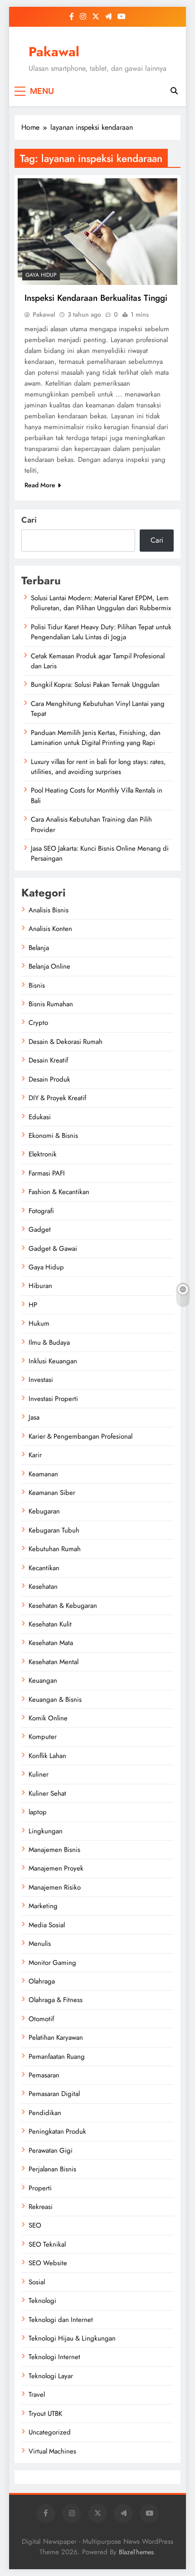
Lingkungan (46, 1831)
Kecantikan (44, 1568)
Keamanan (43, 1474)
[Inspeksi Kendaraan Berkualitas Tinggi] (97, 232)
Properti (40, 2188)
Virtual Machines (52, 2451)
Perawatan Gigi (51, 2150)
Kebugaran (44, 1511)
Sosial (37, 2282)
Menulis (40, 1944)
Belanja (39, 948)
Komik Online (48, 1718)
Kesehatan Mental (54, 1662)
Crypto (38, 1023)
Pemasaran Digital (54, 2094)
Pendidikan (45, 2113)
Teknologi (42, 2301)
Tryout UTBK (45, 2414)
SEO (35, 2225)
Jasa (34, 1417)
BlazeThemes (136, 2552)
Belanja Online (49, 966)
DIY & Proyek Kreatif (57, 1098)
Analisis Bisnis (49, 910)
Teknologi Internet (54, 2357)
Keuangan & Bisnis (55, 1699)
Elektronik (43, 1154)
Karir (35, 1455)
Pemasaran (44, 2075)
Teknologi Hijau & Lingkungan (72, 2338)
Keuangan (43, 1680)
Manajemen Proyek (56, 1868)
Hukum (39, 1323)
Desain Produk (49, 1079)
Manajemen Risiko (55, 1887)
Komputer (43, 1737)
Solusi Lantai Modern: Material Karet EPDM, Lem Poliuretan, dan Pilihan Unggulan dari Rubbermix (101, 603)
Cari (29, 520)
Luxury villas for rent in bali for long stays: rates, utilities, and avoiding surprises (98, 767)
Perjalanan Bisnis (52, 2169)
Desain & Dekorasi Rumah (66, 1042)
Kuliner (39, 1774)
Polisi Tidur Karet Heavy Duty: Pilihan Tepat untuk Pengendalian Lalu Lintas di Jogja (101, 632)
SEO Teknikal (47, 2244)
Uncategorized (50, 2432)
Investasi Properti (53, 1399)
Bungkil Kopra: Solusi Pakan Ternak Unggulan (95, 685)
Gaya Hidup (41, 275)
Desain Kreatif (48, 1060)
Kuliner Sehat (47, 1793)
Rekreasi (41, 2207)
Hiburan (40, 1286)
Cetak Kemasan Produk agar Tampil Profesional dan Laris (98, 661)
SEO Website (48, 2263)
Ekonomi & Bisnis (53, 1136)
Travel (37, 2395)
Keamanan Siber (52, 1493)
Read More (40, 485)
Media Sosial (47, 1925)
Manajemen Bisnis (54, 1850)
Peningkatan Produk (57, 2131)
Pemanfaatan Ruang (57, 2057)
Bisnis (37, 985)
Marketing (43, 1906)
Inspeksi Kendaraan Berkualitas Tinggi (96, 298)
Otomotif (41, 2019)
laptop (38, 1812)
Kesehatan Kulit (50, 1624)
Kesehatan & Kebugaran (63, 1606)
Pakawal (54, 52)
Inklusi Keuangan (53, 1361)
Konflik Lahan (47, 1756)
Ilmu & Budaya (49, 1342)
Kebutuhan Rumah (55, 1549)
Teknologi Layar (51, 2376)
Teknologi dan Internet (61, 2320)
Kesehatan (43, 1587)
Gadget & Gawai (53, 1249)
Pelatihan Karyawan (56, 2037)
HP (33, 1305)
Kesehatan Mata (51, 1643)
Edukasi (40, 1117)
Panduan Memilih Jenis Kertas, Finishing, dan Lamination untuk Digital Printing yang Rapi (96, 738)
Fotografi (41, 1211)
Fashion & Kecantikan (59, 1192)
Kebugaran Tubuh (54, 1530)
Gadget (40, 1229)
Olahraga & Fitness (56, 2000)
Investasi (41, 1380)
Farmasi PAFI (47, 1173)
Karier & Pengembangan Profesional (80, 1436)
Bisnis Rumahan (51, 1004)
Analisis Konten (50, 929)
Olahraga (42, 1981)
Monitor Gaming (52, 1963)
